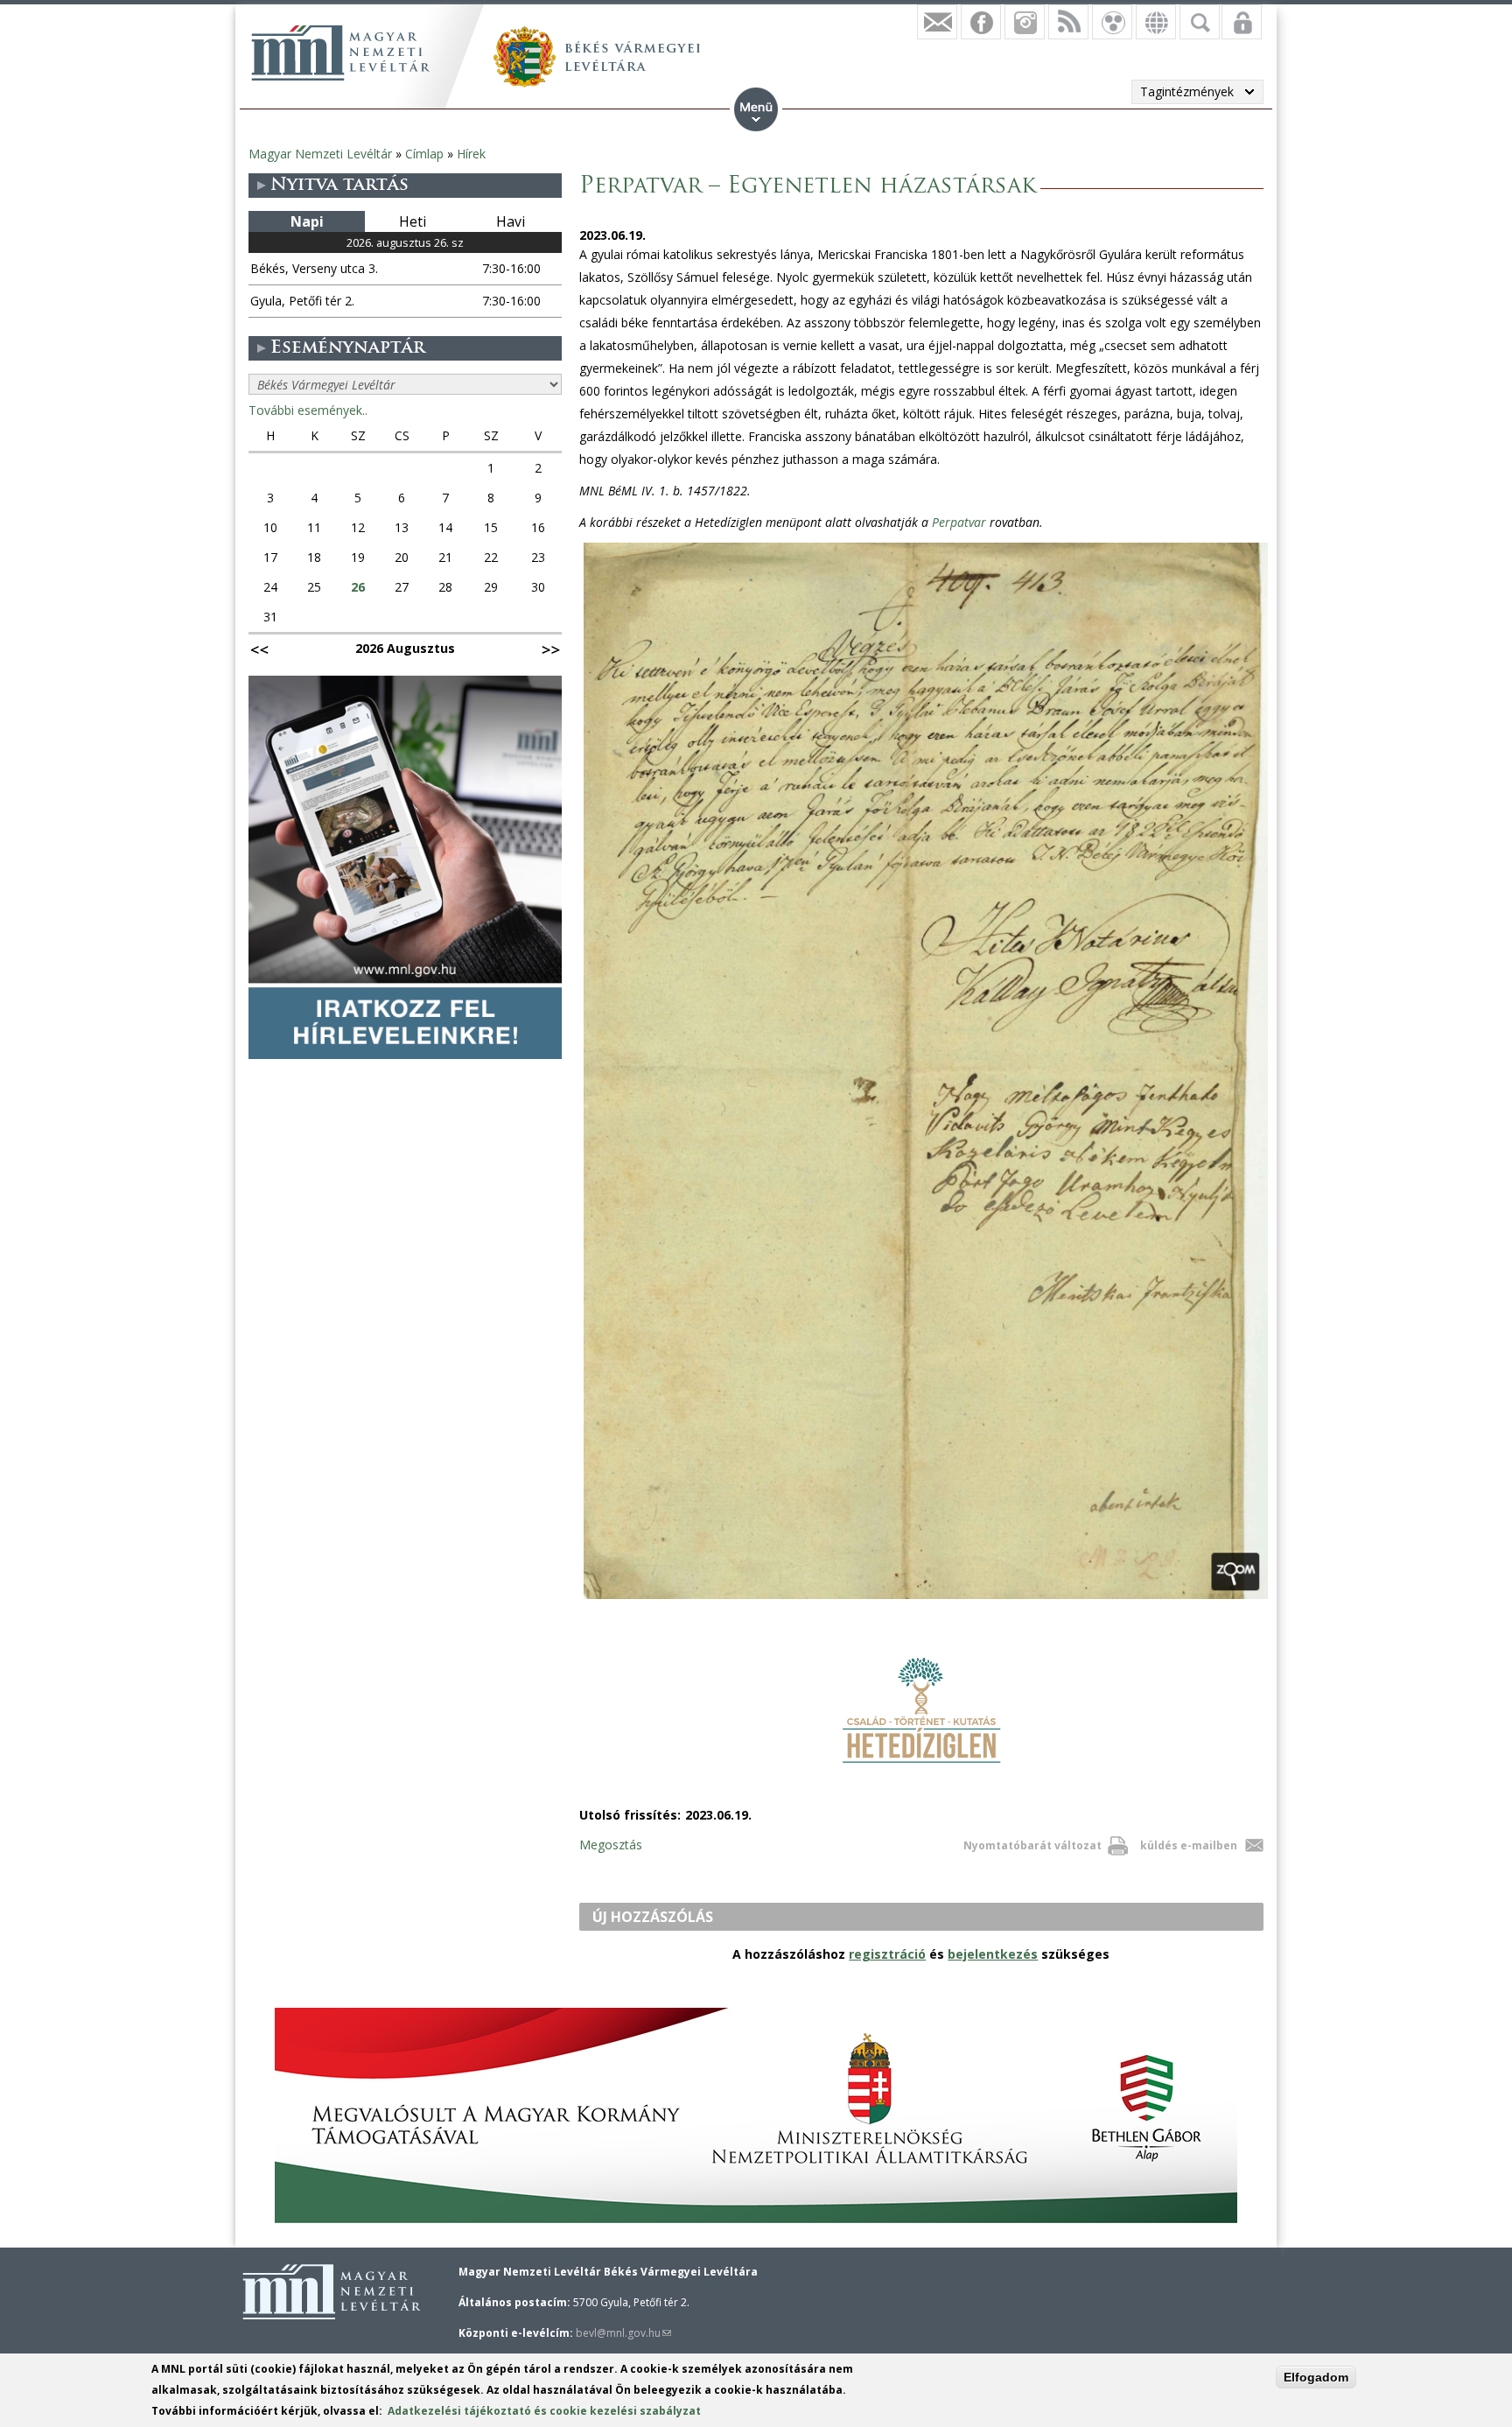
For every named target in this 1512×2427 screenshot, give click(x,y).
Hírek (471, 154)
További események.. (308, 410)
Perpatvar (959, 522)
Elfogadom (1316, 2377)
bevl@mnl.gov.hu (623, 2333)
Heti (413, 221)
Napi (307, 221)
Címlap (424, 154)
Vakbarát (1112, 22)
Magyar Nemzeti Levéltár (320, 154)
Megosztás (611, 1845)
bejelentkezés (993, 1954)
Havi (511, 221)
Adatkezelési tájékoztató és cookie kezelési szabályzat (544, 2411)
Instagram (1025, 22)
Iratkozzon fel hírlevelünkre (937, 22)
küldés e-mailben (1189, 1845)
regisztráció (887, 1954)
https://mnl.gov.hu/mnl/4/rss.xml (1068, 22)
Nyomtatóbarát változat (1032, 1845)
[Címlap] (340, 53)
